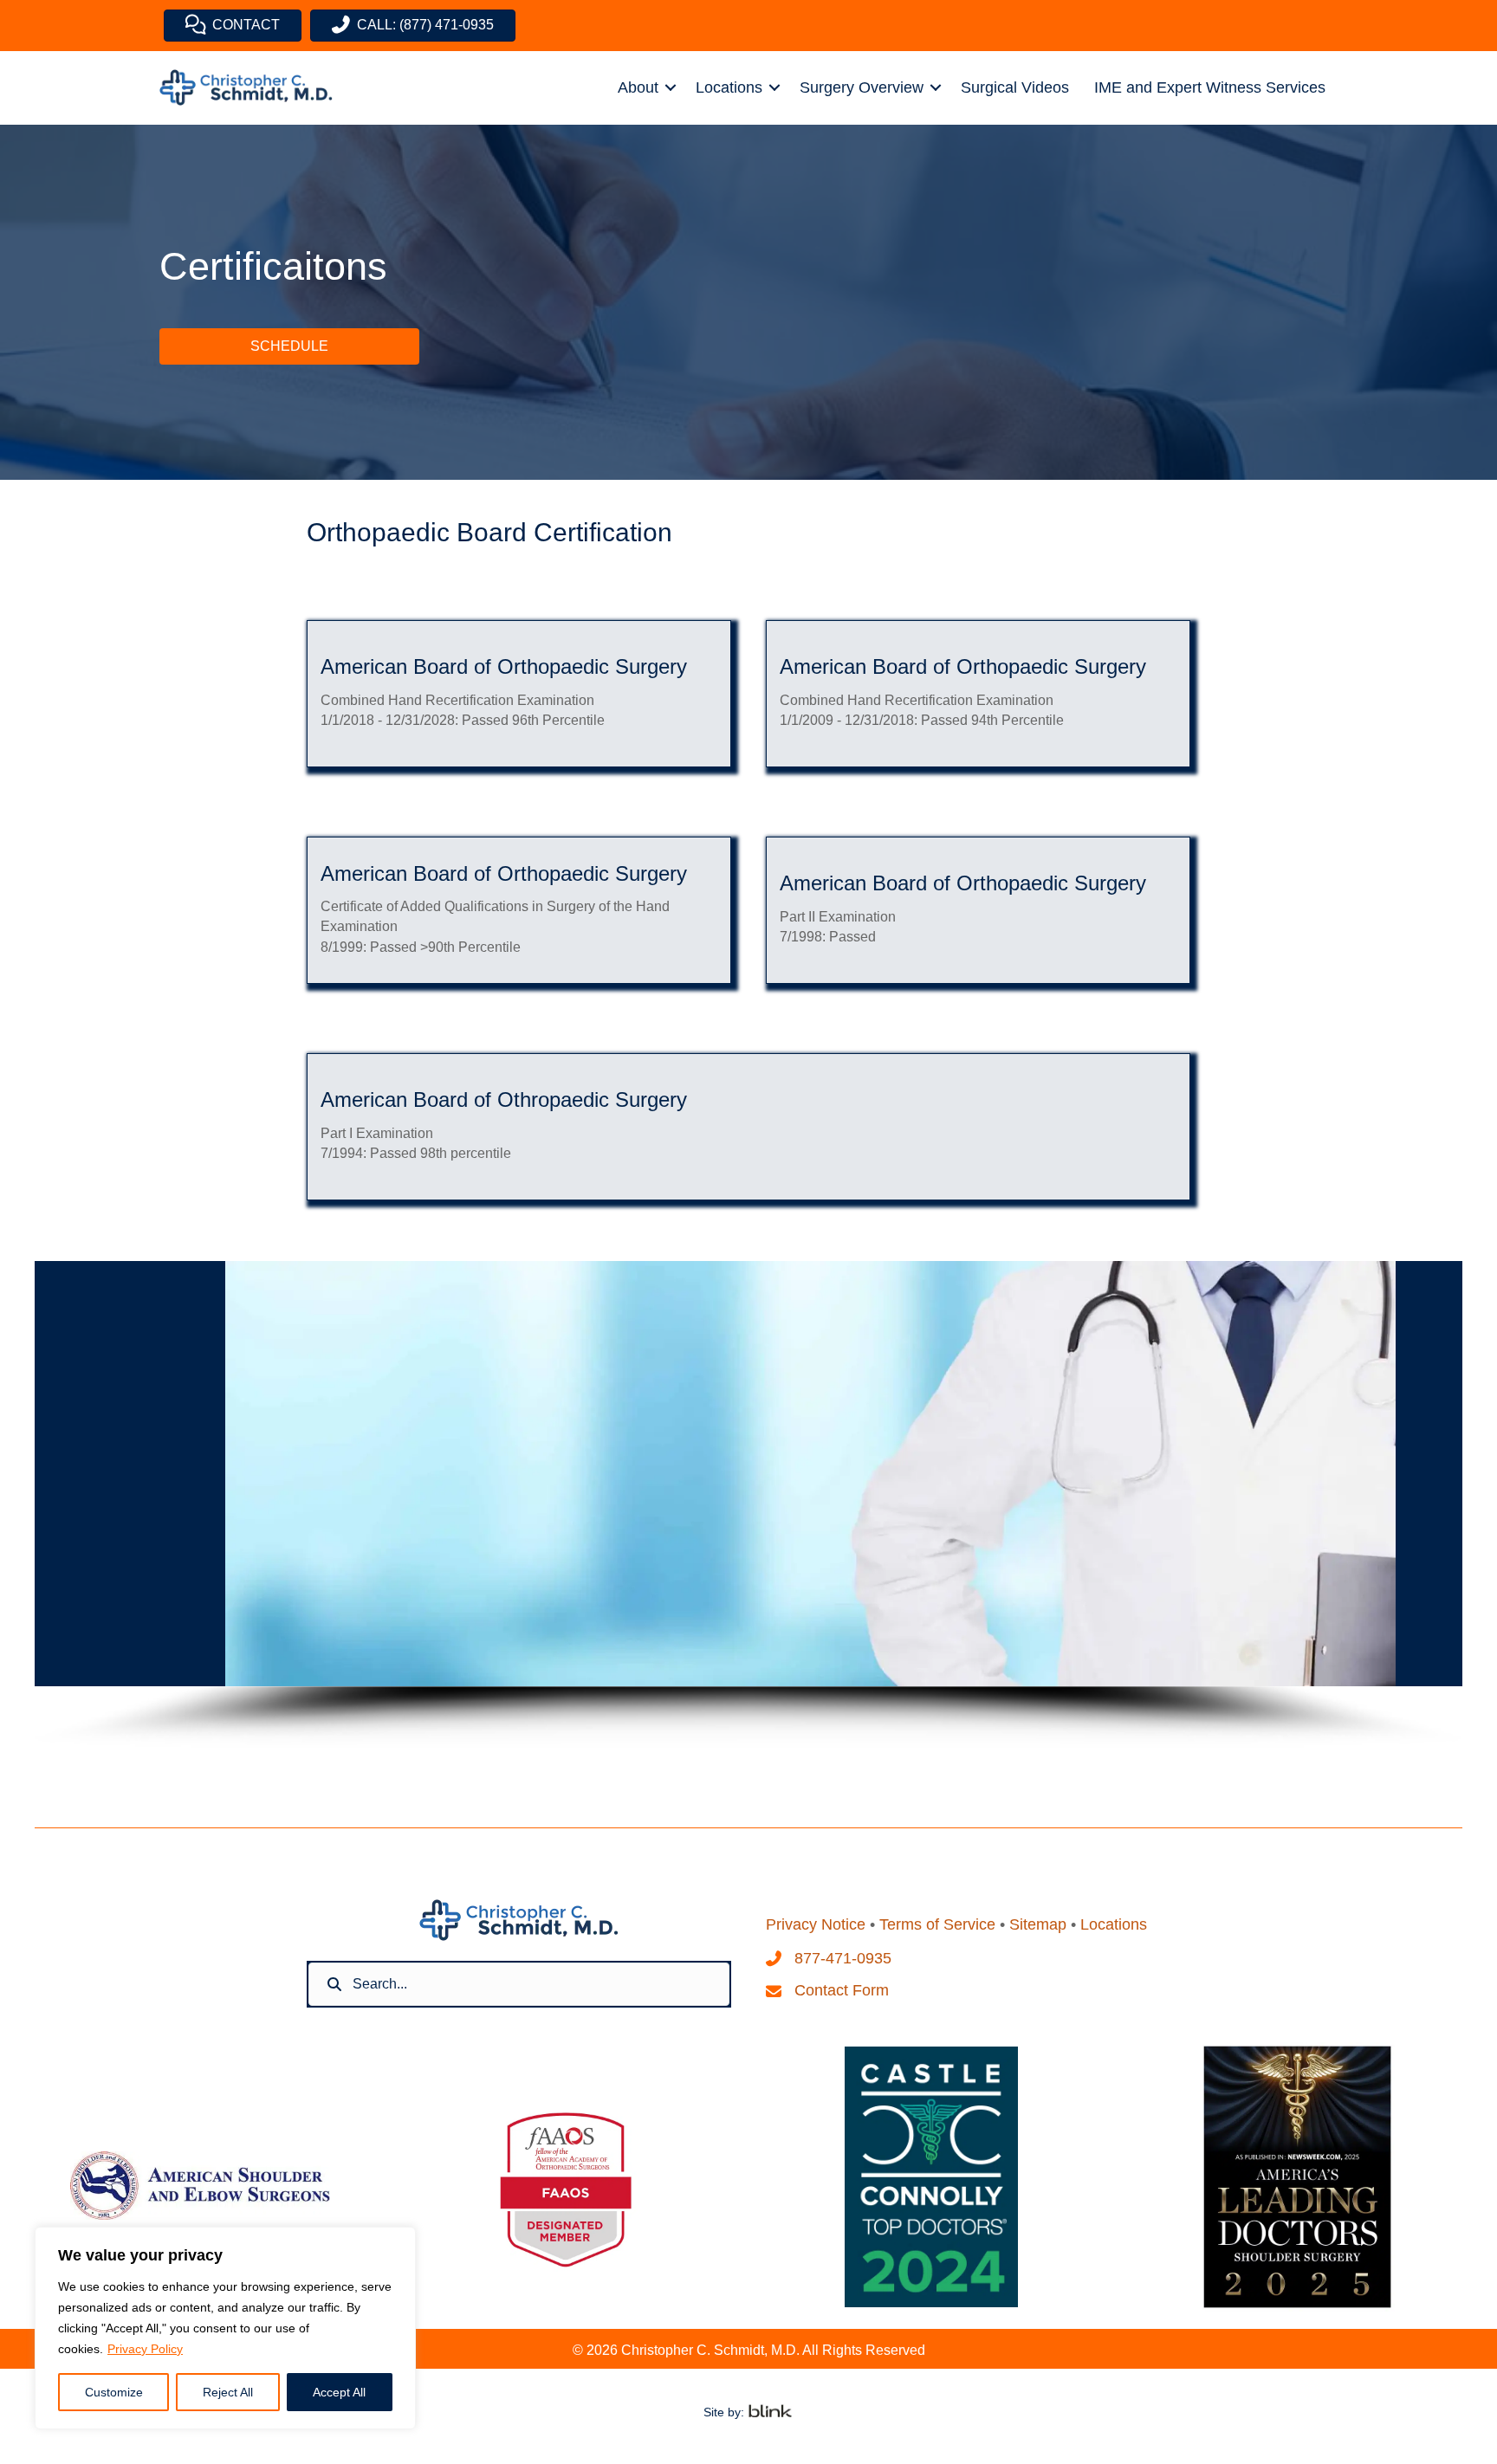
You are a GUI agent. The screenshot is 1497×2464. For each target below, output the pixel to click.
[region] (225, 2328)
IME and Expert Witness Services (1210, 87)
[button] (671, 87)
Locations (729, 87)
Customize (114, 2392)
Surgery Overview (862, 87)
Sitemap (1038, 1924)
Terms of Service (937, 1924)
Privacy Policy (145, 2349)
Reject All (228, 2392)
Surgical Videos (1015, 87)
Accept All (339, 2392)
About (638, 87)
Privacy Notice (816, 1924)
